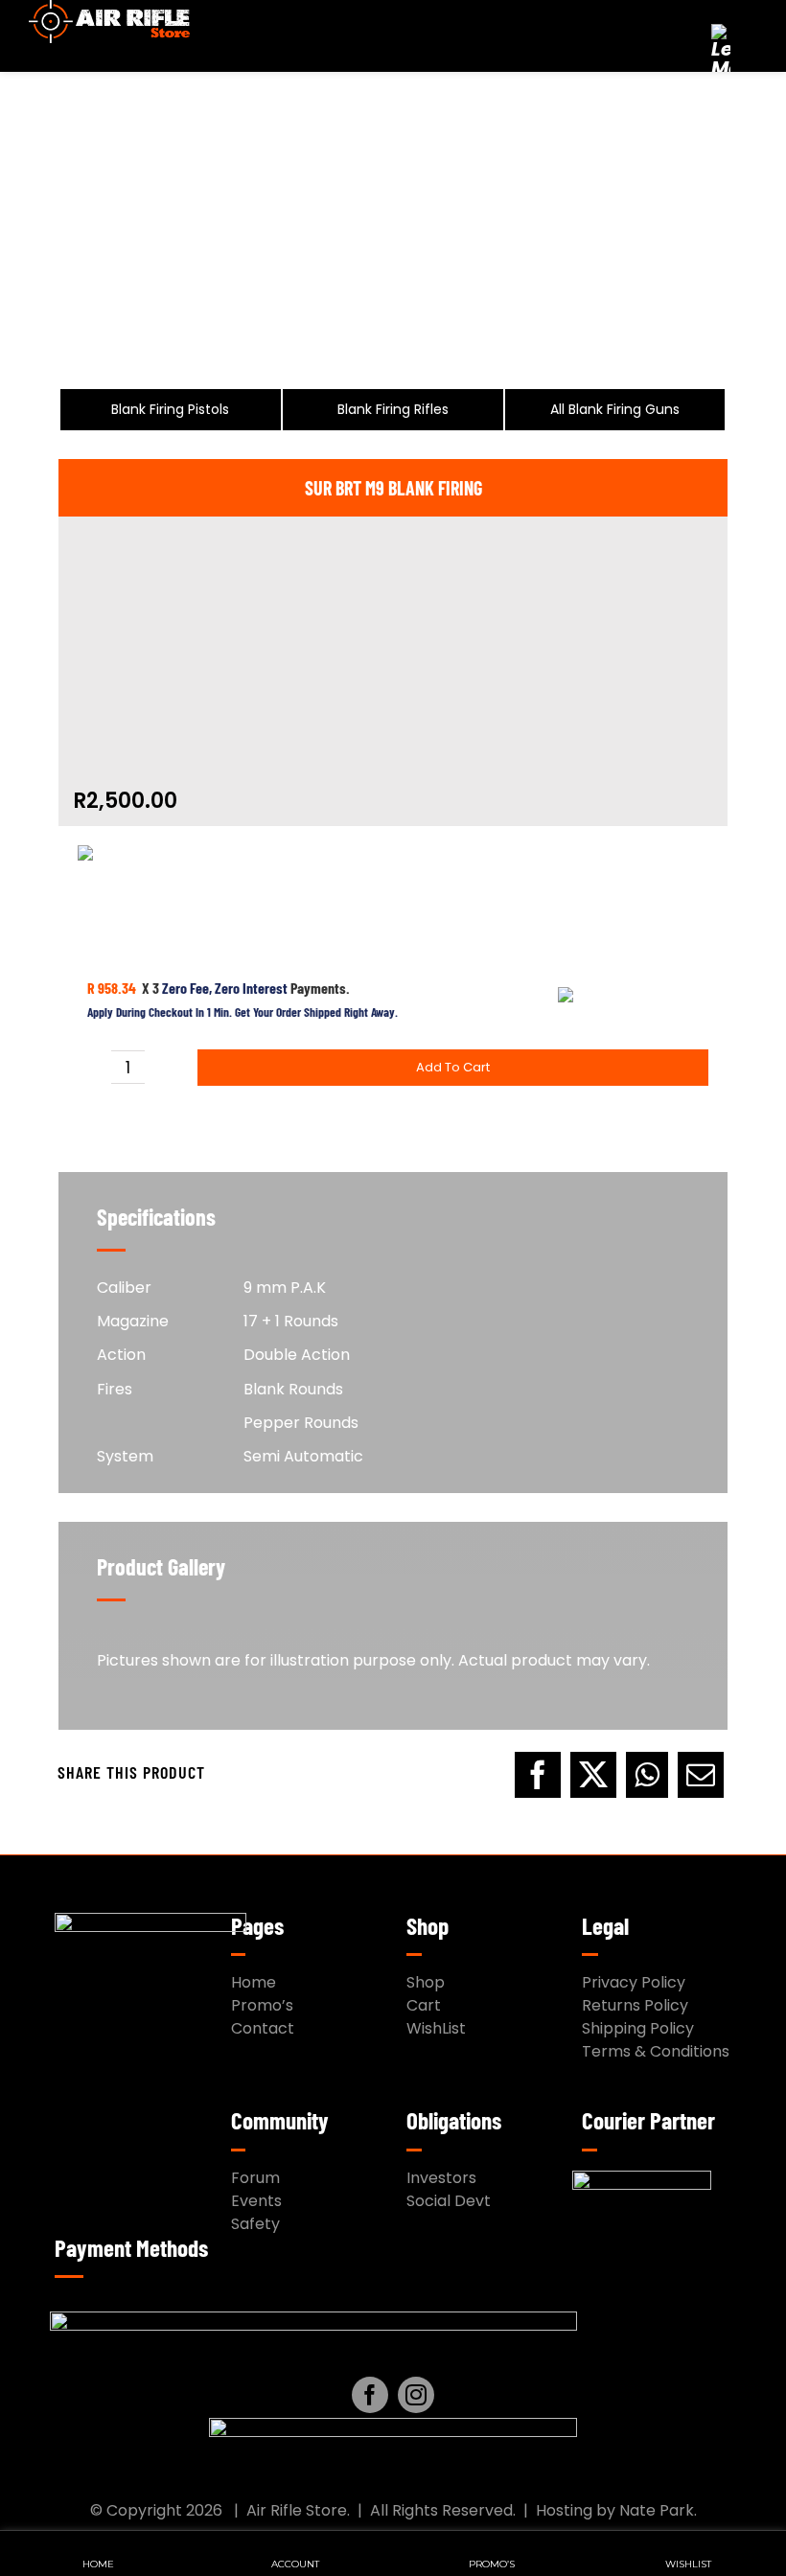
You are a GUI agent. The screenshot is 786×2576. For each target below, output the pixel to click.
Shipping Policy (638, 2028)
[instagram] (416, 2395)
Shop (426, 1982)
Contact (263, 2028)
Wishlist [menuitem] (688, 2564)
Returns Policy (635, 2005)
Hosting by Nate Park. (616, 2510)
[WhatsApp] (647, 1773)
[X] (593, 1773)
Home (254, 1982)
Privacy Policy (634, 1982)
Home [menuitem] (98, 2564)
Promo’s (262, 2005)
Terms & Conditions (656, 2051)
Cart (424, 2005)
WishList (436, 2028)
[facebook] (370, 2395)
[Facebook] (538, 1773)
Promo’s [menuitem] (492, 2564)
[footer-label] (393, 2425)
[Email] (701, 1773)
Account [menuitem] (295, 2564)
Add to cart (453, 1067)
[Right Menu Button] (744, 34)
